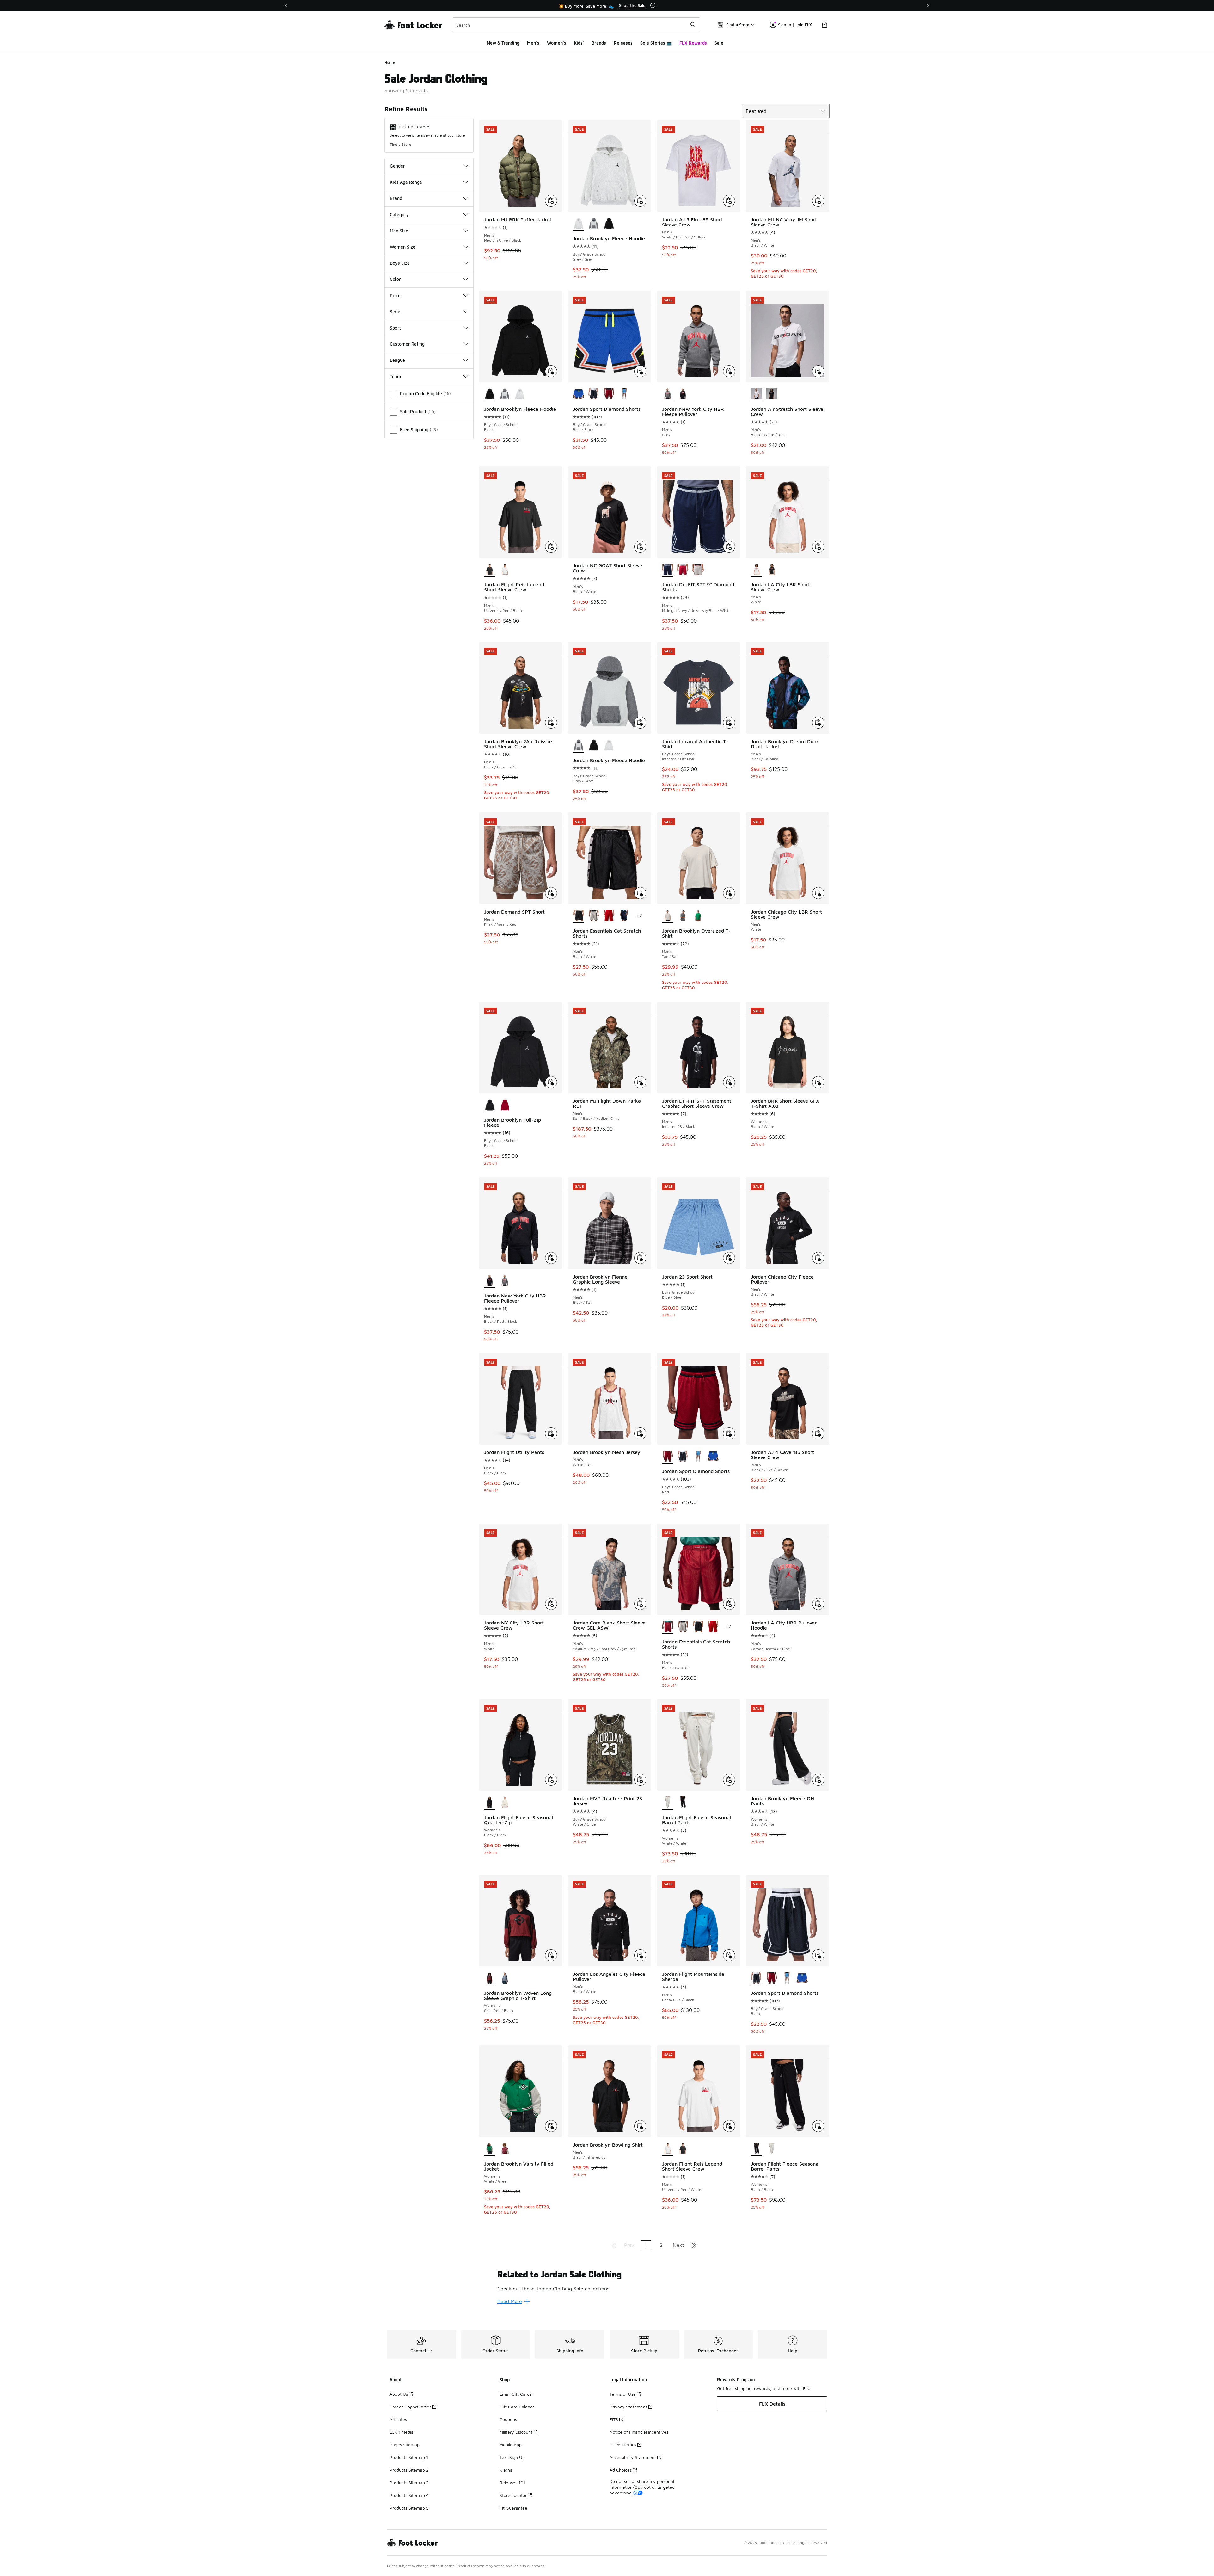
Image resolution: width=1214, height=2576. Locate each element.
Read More (510, 2301)
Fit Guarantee (513, 2508)
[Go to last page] (694, 2245)
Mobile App (511, 2445)
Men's (533, 43)
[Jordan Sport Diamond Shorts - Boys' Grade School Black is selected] (757, 1978)
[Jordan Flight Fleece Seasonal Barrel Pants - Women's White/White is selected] (668, 1803)
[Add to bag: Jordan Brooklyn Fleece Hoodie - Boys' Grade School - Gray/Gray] (640, 723)
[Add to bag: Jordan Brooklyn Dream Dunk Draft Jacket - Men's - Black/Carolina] (818, 723)
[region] (607, 6)
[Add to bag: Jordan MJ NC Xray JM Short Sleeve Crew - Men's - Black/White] (818, 201)
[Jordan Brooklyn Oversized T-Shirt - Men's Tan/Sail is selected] (668, 916)
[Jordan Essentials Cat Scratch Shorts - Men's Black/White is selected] (579, 916)
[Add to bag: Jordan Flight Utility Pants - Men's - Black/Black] (551, 1433)
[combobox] (576, 25)
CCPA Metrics (623, 2445)
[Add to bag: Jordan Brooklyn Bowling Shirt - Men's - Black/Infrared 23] (640, 2126)
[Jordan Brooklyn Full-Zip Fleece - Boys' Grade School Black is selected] (490, 1105)
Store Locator (513, 2495)
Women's (557, 43)
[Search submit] (693, 25)
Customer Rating (407, 344)
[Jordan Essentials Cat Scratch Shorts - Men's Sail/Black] (594, 916)
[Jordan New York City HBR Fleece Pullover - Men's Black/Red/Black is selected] (490, 1281)
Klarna (506, 2470)
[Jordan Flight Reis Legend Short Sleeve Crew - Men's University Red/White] (505, 570)
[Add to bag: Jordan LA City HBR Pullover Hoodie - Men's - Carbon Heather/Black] (818, 1604)
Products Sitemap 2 (409, 2470)
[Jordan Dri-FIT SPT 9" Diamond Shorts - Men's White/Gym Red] (683, 570)
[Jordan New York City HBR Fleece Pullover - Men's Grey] (505, 1281)
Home (390, 62)
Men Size (399, 231)
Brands (599, 43)
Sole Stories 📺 (656, 43)
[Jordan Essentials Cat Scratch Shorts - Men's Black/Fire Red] (609, 916)
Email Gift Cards (515, 2394)
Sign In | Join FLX (795, 25)
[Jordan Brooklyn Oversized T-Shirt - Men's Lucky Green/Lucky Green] (698, 916)
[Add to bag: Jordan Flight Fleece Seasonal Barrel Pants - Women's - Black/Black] (818, 2126)
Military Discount (516, 2432)
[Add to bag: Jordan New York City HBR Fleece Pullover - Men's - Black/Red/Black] (551, 1258)
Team (395, 376)
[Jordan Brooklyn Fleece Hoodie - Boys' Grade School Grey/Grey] (520, 394)
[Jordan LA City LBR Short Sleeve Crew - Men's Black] (772, 570)
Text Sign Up (512, 2457)
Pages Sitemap (405, 2445)
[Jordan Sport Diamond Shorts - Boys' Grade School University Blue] (624, 394)
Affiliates (398, 2419)
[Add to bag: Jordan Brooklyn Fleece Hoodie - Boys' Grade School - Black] (551, 371)
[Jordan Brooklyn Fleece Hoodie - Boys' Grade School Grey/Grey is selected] (579, 224)
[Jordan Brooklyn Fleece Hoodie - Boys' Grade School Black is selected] (490, 394)
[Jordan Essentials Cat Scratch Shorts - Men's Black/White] (698, 1627)
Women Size (403, 247)
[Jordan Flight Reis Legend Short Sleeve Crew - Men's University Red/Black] (683, 2149)
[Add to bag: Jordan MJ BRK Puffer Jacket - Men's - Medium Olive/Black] (551, 201)
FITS (614, 2419)
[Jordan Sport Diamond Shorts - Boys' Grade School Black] (594, 394)
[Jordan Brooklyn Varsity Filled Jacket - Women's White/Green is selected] (490, 2149)
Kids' (579, 43)
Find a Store (401, 144)
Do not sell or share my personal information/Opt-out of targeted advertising (642, 2487)
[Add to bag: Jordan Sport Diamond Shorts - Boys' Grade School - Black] (818, 1955)
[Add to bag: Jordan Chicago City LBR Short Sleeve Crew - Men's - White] (818, 893)
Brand (396, 198)
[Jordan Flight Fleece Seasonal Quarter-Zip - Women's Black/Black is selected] (490, 1803)
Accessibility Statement (633, 2457)
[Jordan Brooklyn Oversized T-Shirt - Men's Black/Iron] (683, 916)
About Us (399, 2394)
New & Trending (503, 43)
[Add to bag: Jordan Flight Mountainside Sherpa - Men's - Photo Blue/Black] (729, 1955)
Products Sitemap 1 (409, 2457)
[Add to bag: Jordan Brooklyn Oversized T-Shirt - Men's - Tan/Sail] (729, 893)
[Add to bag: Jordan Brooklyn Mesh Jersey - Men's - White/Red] (640, 1433)
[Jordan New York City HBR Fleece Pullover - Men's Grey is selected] (668, 394)
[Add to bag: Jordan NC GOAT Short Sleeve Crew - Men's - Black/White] (640, 547)
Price (395, 296)
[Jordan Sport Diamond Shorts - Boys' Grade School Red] (609, 394)
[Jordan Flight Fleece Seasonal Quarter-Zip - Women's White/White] (505, 1803)
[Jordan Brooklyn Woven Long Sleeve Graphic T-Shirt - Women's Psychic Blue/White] (505, 1978)
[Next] (928, 6)
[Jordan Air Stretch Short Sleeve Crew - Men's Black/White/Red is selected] (757, 394)
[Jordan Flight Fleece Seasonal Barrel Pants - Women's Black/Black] (683, 1803)
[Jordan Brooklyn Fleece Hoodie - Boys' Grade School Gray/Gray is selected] (579, 746)
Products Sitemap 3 (409, 2483)
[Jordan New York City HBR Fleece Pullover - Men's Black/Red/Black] (683, 394)
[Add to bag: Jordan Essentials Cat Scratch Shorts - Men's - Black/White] (640, 893)
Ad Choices (621, 2470)
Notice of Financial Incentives (639, 2432)
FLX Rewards (693, 43)
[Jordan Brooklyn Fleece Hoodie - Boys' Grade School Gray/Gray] (594, 224)
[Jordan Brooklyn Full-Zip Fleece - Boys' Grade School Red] (505, 1105)
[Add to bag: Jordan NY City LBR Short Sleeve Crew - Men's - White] (551, 1604)
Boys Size (400, 263)
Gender (397, 166)
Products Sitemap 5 (409, 2508)
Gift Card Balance (517, 2407)
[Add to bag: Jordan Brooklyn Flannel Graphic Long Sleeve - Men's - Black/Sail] (640, 1258)
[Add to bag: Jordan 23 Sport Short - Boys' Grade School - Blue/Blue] (729, 1258)
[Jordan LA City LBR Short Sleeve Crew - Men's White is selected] (757, 570)
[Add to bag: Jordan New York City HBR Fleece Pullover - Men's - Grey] (729, 371)
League (397, 360)
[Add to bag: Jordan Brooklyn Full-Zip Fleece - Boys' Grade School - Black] (551, 1082)
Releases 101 (512, 2483)
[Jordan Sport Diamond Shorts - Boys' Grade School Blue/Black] (713, 1457)
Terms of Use (623, 2394)
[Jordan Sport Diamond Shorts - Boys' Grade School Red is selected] (668, 1457)
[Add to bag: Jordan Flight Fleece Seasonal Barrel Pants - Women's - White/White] (729, 1780)
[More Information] (653, 5)
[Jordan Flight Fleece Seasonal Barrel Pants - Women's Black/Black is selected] (757, 2149)
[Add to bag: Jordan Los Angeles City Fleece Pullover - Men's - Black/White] (640, 1955)
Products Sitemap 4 (409, 2495)
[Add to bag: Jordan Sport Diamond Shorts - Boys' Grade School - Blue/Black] (640, 371)
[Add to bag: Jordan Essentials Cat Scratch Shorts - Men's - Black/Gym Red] (729, 1604)
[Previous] (286, 6)
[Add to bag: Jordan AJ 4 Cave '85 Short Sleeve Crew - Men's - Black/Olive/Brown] (818, 1433)
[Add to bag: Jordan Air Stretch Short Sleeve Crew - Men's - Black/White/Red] (818, 371)
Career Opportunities (410, 2407)
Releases (623, 43)
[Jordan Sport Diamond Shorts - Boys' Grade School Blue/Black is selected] (579, 394)
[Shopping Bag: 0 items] (825, 25)
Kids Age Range (406, 182)
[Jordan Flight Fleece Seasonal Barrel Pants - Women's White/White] (772, 2149)
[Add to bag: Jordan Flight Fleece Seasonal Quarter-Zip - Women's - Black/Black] (551, 1780)
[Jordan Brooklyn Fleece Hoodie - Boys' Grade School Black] (609, 224)
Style (395, 312)
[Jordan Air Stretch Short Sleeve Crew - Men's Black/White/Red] (772, 394)
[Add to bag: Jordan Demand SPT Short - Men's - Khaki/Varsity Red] (551, 893)
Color (395, 279)
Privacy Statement (628, 2407)
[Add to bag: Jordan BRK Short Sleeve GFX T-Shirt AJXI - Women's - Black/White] (818, 1082)
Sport (395, 328)
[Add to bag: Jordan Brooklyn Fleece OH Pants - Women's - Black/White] (818, 1780)
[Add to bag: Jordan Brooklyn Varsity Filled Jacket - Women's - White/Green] (551, 2126)
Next (678, 2245)
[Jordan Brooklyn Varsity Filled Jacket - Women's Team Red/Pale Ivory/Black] (505, 2149)
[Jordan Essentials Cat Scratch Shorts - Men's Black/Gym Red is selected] (668, 1627)
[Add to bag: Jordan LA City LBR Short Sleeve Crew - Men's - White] (818, 547)
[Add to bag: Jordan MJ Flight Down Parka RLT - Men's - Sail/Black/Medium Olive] (640, 1082)
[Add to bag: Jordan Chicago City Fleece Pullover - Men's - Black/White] (818, 1258)
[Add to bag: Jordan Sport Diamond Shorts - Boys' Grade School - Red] (729, 1433)
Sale (719, 43)
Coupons (508, 2419)
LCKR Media (402, 2432)
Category (399, 215)
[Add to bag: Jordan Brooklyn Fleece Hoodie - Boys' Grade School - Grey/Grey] (640, 201)
